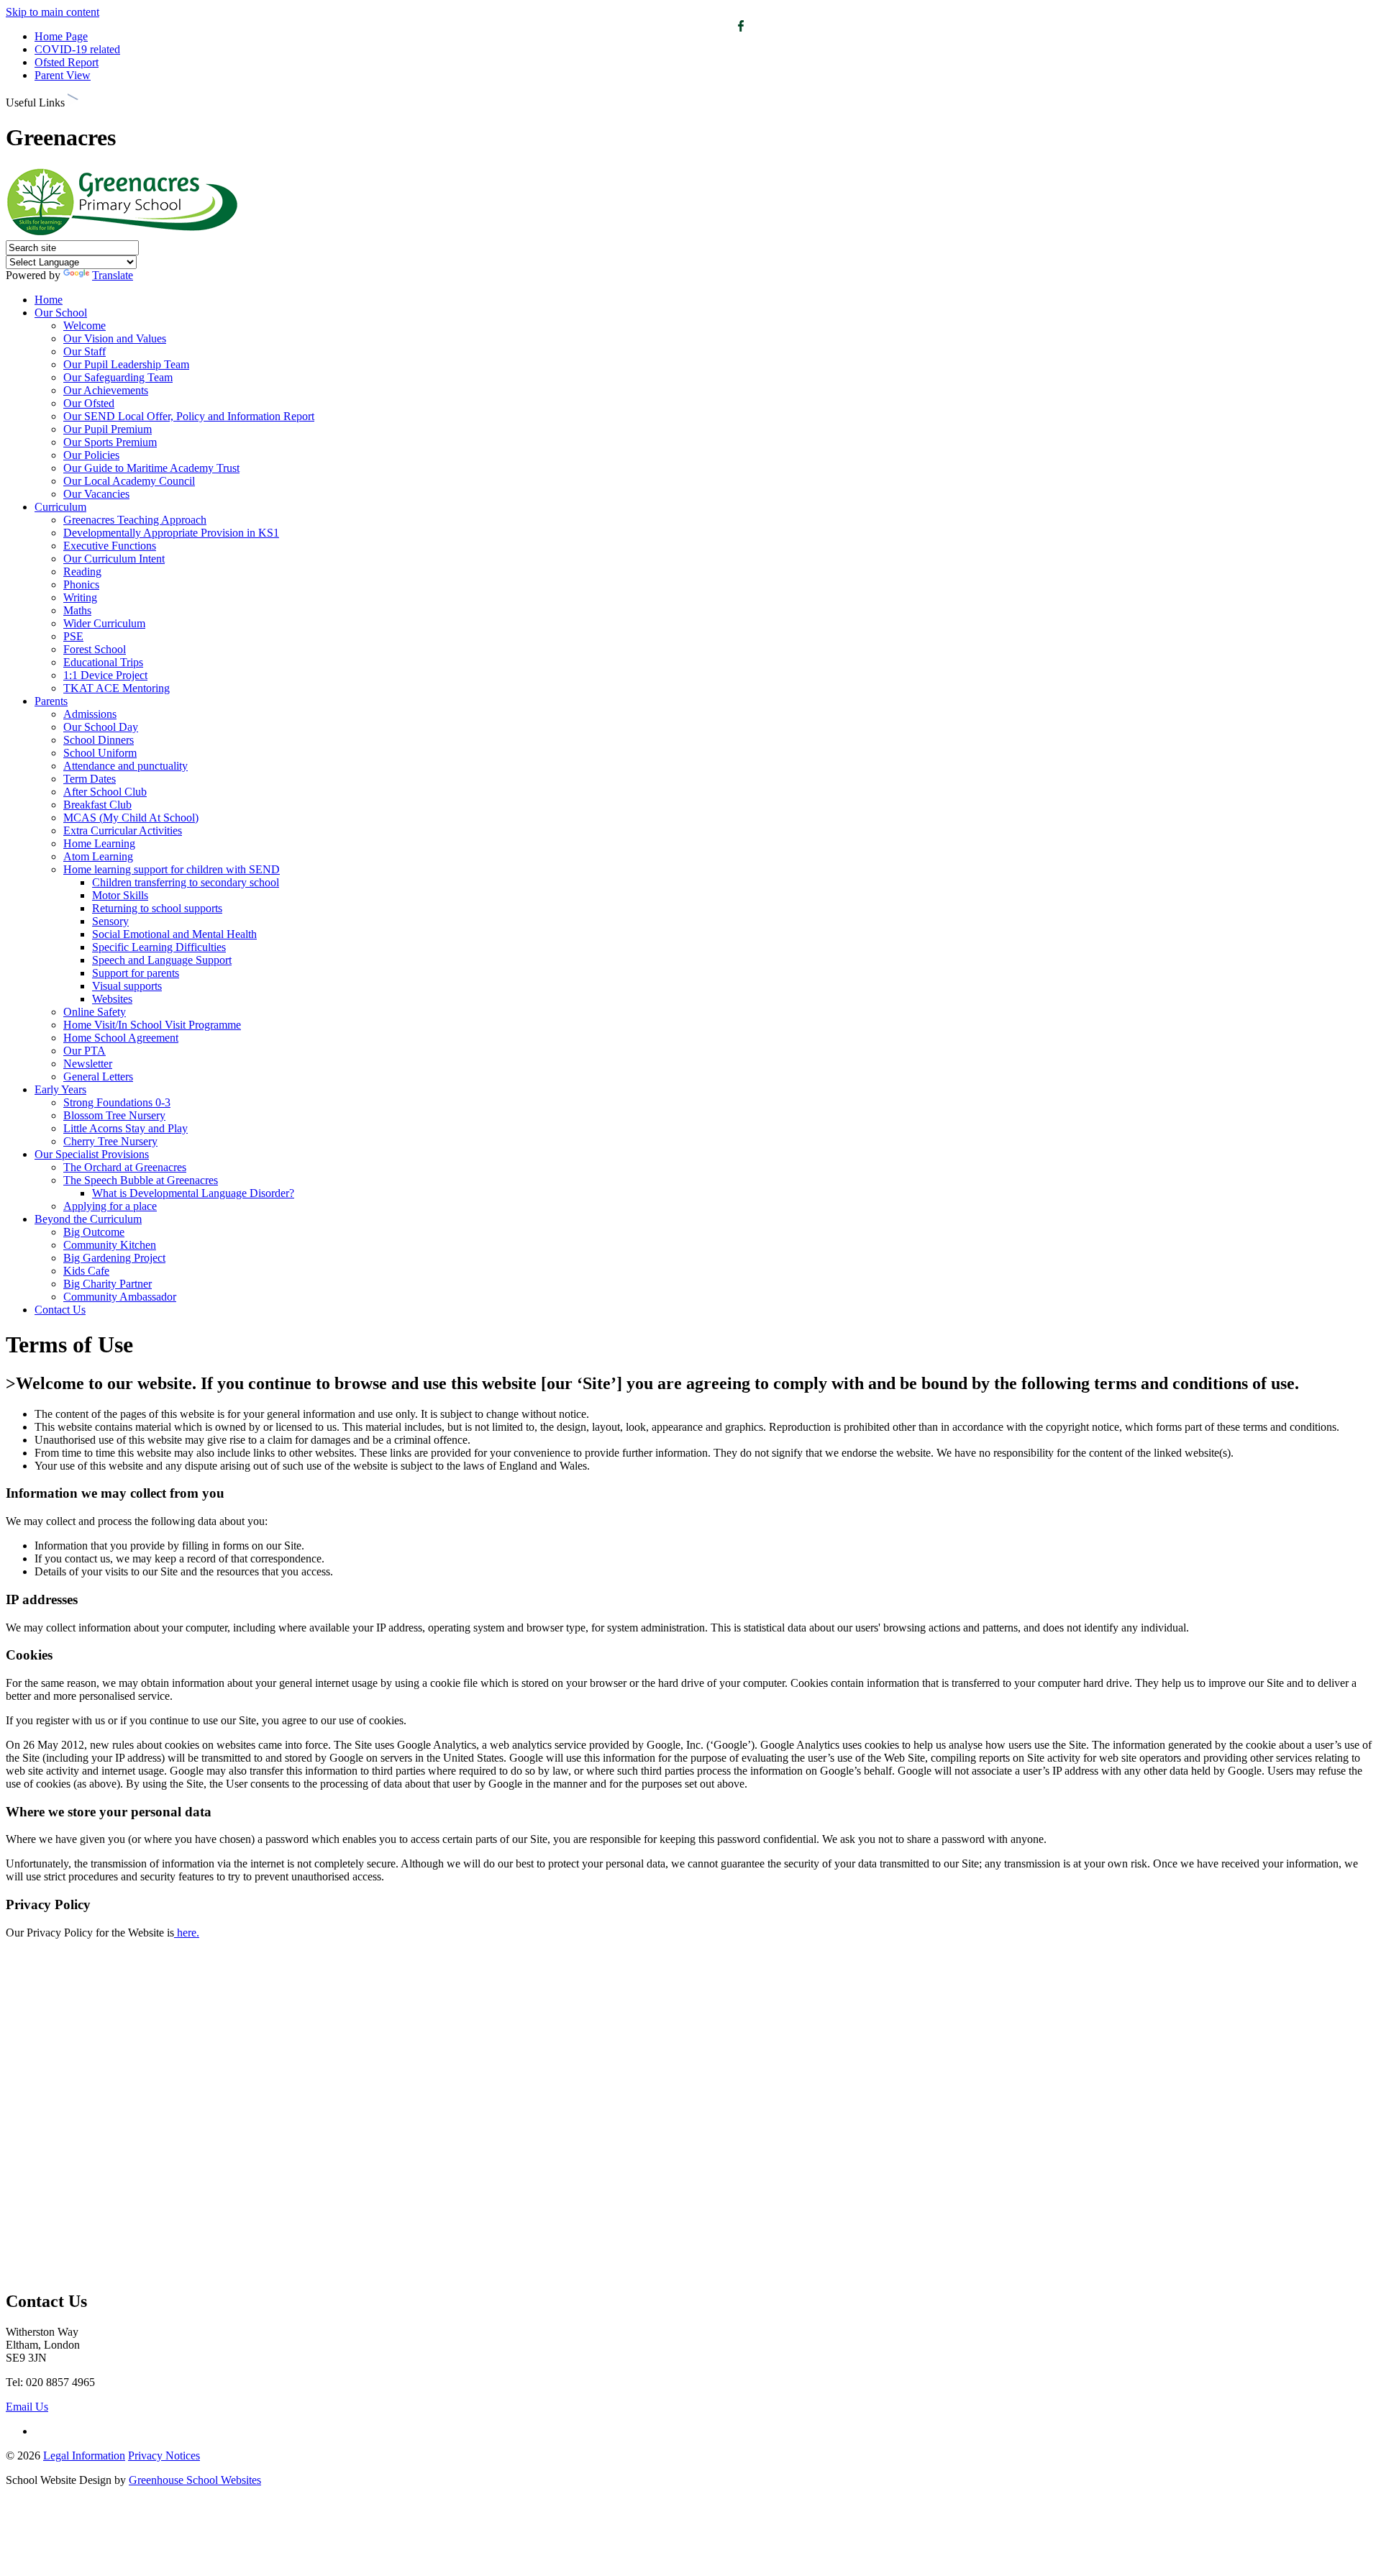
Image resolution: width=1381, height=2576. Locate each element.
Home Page (61, 36)
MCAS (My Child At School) (131, 818)
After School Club (105, 792)
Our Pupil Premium (108, 429)
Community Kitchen (110, 1245)
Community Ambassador (120, 1297)
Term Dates (90, 779)
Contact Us (60, 1310)
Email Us (27, 2407)
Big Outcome (94, 1232)
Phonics (81, 584)
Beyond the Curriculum (88, 1219)
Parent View (63, 75)
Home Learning (99, 843)
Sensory (110, 921)
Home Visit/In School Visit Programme (152, 1025)
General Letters (98, 1077)
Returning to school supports (157, 908)
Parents (51, 701)
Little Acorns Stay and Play (126, 1128)
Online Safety (95, 1012)
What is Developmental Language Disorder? (193, 1193)
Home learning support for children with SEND (172, 869)
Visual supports (127, 986)
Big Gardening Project (114, 1258)
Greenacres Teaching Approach (135, 520)
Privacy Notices (164, 2456)
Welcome (85, 326)
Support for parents (136, 973)
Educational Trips (103, 662)
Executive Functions (110, 546)
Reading (82, 572)
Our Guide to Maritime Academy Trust (151, 468)
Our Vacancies (96, 494)
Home (49, 300)
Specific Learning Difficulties (159, 947)
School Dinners (99, 740)
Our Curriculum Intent (114, 559)
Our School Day (101, 727)
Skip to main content (53, 12)
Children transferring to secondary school (186, 882)
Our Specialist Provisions (92, 1154)
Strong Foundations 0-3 (117, 1102)
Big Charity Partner (108, 1284)
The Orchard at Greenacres (125, 1167)
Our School (61, 313)
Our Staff (85, 351)
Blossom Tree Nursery (114, 1115)
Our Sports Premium (110, 442)
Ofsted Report (67, 62)
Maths (77, 610)
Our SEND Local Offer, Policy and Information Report (189, 416)
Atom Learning (98, 856)
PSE (73, 636)
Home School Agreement (121, 1038)
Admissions (90, 714)
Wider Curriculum (104, 623)
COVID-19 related (77, 49)
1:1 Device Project (105, 675)
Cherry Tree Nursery (110, 1141)
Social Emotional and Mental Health (174, 934)
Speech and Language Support (162, 960)
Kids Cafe (86, 1271)
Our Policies (91, 455)
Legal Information (84, 2456)
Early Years (60, 1089)
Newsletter (88, 1064)
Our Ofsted (89, 403)
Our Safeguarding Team (118, 377)
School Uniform (100, 753)
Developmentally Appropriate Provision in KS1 (171, 533)
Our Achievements (106, 390)
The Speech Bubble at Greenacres (141, 1180)
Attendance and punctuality (126, 766)
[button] (73, 100)
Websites (112, 999)
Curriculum (60, 507)
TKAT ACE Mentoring (117, 688)
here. (188, 1933)
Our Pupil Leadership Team (126, 364)
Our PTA (85, 1051)
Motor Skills (120, 895)
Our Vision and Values (115, 338)
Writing (80, 597)
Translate (113, 275)
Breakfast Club (97, 805)
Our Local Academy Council (129, 481)
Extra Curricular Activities (123, 830)
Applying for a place (110, 1206)
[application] (690, 2113)
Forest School (95, 649)
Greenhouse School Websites (195, 2480)
